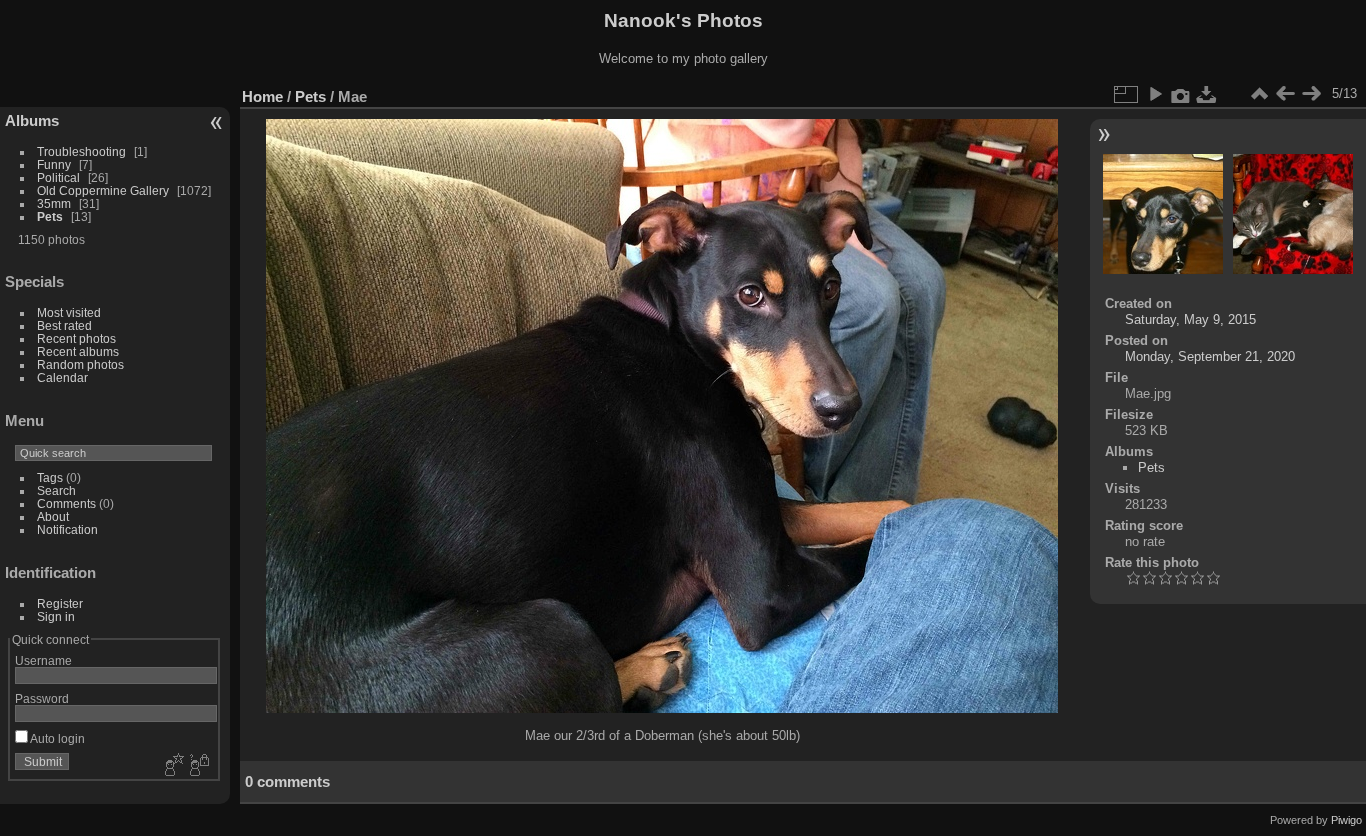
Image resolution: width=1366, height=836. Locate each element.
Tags (50, 477)
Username (43, 660)
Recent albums (78, 351)
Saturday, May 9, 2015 (1190, 319)
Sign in (56, 616)
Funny (54, 164)
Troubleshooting (81, 151)
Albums (32, 120)
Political (58, 177)
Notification (67, 529)
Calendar (62, 377)
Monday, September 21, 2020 (1210, 356)
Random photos (80, 364)
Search (56, 490)
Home (262, 96)
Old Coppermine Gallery (103, 190)
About (53, 516)
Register (60, 603)
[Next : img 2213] (1311, 94)
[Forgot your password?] (198, 766)
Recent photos (76, 338)
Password (42, 698)
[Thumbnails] (1259, 94)
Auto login (56, 738)
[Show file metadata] (1181, 94)
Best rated (64, 325)
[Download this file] (1207, 94)
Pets (50, 216)
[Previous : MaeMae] (1285, 94)
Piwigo (1346, 820)
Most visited (69, 312)
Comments (66, 503)
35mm (54, 203)
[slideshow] (1155, 94)
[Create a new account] (172, 766)
